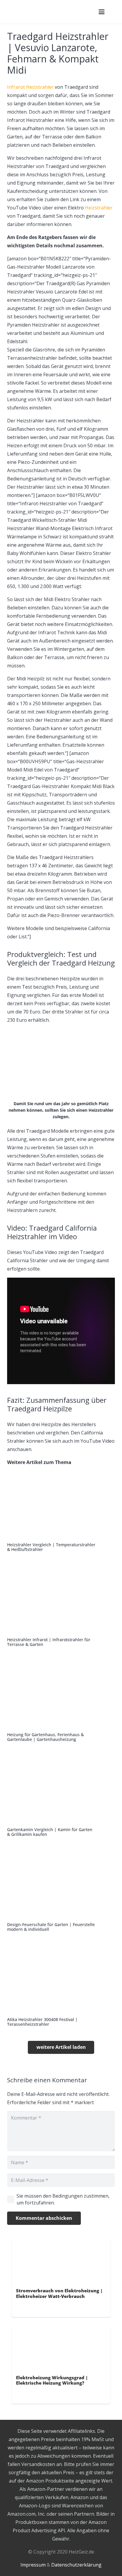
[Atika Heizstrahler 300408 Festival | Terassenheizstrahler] (61, 1986)
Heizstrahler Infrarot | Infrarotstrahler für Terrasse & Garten (49, 1642)
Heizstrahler (99, 208)
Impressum (33, 2565)
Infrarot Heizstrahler (30, 87)
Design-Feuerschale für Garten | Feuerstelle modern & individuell (51, 1927)
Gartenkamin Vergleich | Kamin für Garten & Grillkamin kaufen (50, 1832)
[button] (102, 12)
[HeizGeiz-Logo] (49, 12)
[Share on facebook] (20, 2308)
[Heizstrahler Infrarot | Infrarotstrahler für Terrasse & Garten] (61, 1606)
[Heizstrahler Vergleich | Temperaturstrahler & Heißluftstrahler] (61, 1511)
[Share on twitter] (29, 2308)
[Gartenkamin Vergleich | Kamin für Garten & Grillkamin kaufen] (61, 1796)
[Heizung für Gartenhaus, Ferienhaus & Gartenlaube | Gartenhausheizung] (61, 1701)
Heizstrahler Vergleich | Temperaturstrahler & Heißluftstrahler (51, 1547)
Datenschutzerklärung (76, 2565)
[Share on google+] (37, 2308)
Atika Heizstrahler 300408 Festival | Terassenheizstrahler (42, 2022)
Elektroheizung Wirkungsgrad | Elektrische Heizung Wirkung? (52, 2380)
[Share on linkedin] (46, 2308)
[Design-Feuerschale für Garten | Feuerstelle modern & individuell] (61, 1891)
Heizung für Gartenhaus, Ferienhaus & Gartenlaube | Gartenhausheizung (45, 1737)
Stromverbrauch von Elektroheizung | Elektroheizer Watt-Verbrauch (59, 2293)
